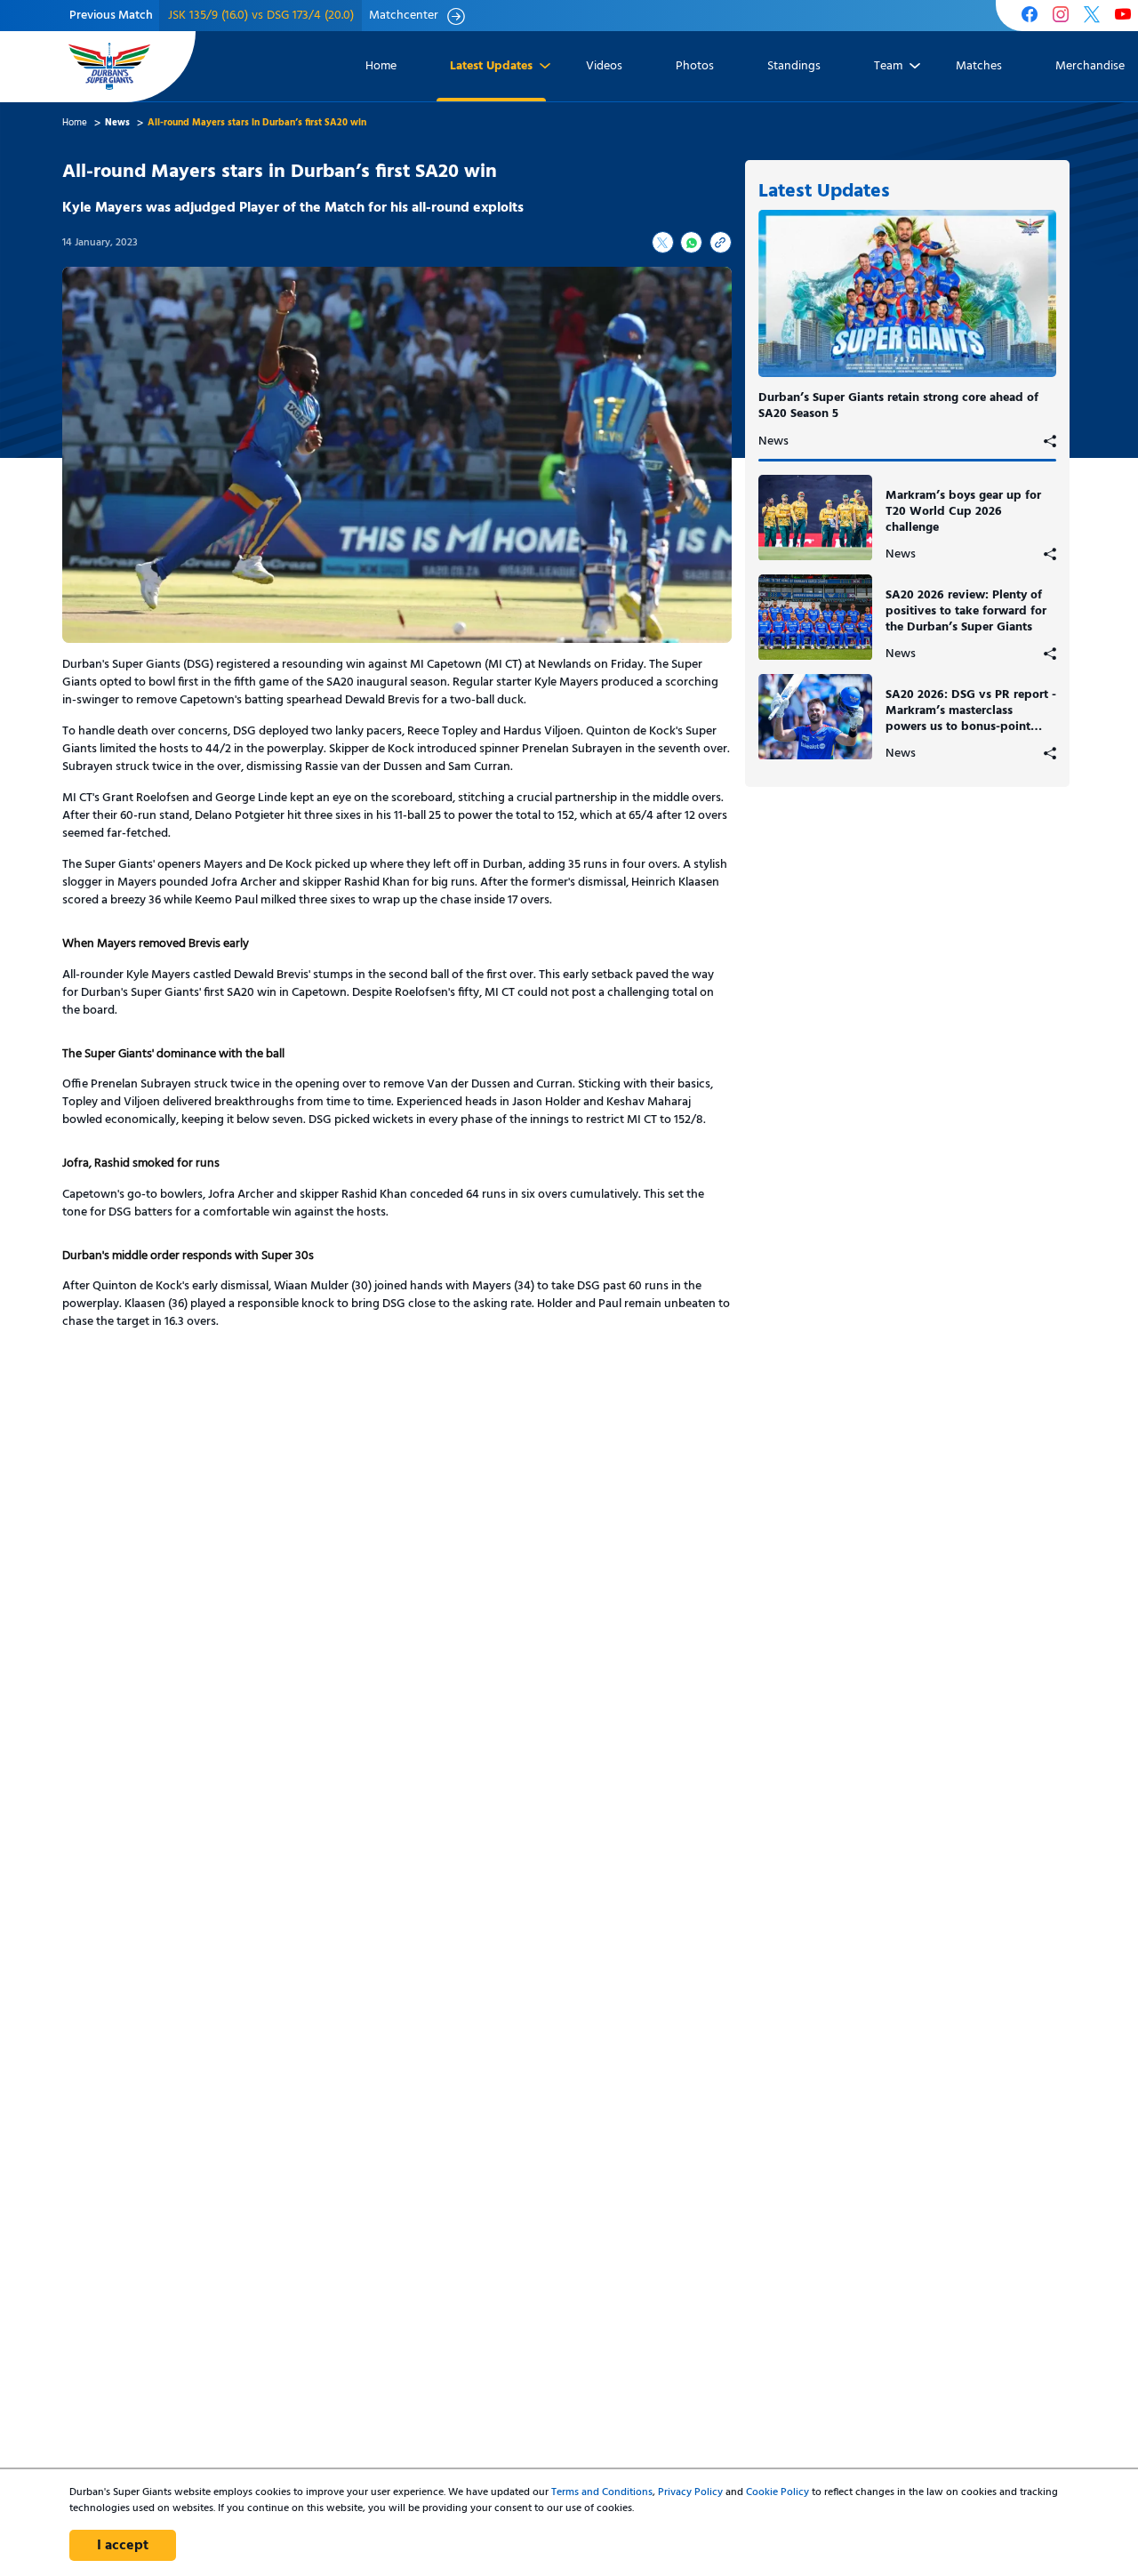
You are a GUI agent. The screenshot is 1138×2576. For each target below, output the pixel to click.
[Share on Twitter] (663, 242)
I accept (123, 2546)
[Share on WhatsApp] (691, 242)
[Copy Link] (721, 242)
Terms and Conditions (602, 2492)
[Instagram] (1061, 16)
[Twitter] (1092, 16)
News (773, 442)
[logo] (109, 66)
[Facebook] (1030, 16)
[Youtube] (1123, 16)
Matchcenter (404, 16)
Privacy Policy (690, 2492)
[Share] (1050, 441)
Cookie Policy (777, 2492)
